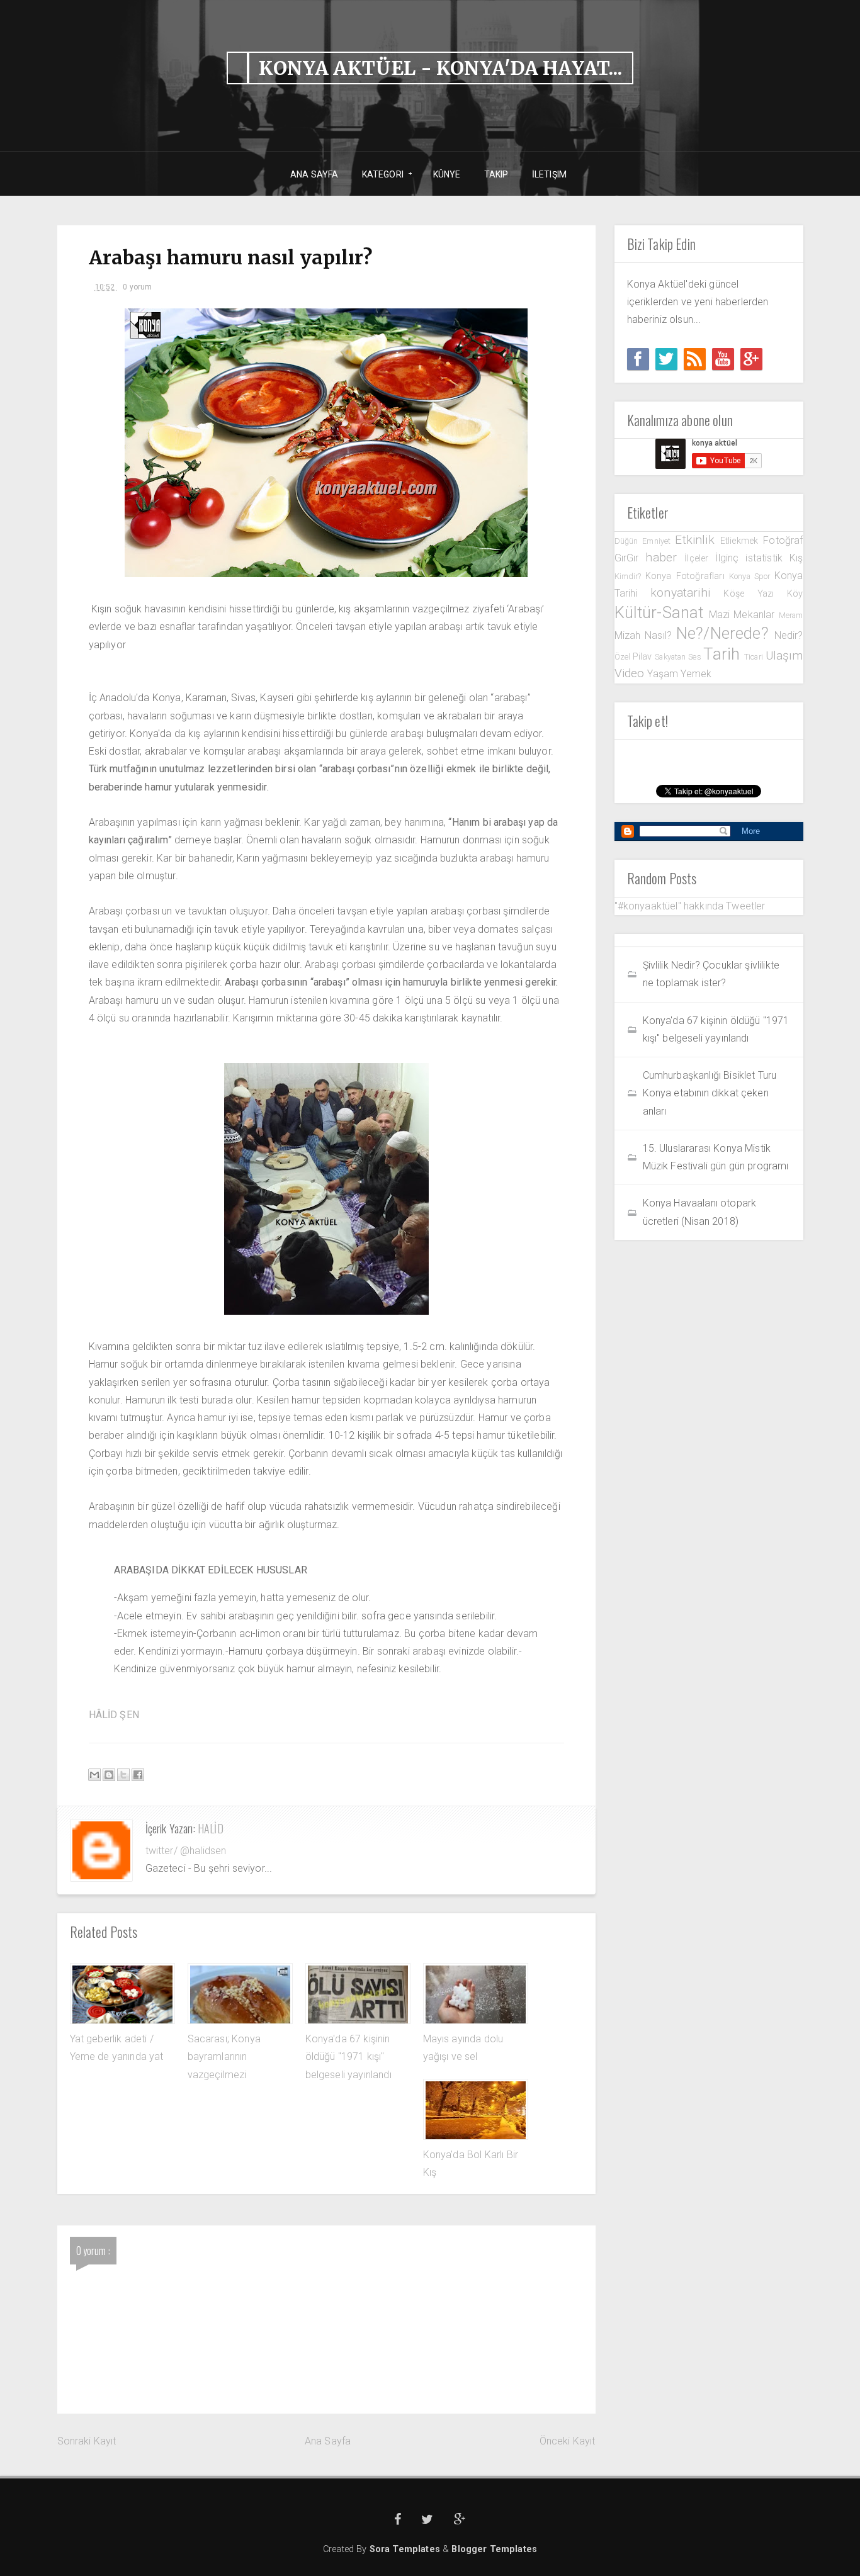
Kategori (378, 175)
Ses (696, 657)
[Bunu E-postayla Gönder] (94, 1775)
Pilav (644, 657)
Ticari (755, 657)
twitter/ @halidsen (186, 1851)
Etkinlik (697, 540)
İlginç (730, 558)
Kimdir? (630, 576)
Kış (796, 558)
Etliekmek (742, 541)
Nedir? (789, 635)
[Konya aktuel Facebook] (638, 359)
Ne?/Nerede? (725, 633)
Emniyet (659, 541)
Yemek (696, 674)
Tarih (723, 654)
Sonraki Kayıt (87, 2441)
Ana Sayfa (328, 2441)
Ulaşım (784, 655)
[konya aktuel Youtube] (723, 359)
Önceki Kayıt (568, 2441)
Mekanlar (756, 615)
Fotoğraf (783, 540)
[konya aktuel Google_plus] (751, 359)
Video (631, 673)
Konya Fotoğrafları (687, 576)
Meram (791, 615)
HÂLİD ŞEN (114, 1715)
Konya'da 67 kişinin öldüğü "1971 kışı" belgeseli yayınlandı (348, 2057)
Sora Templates (405, 2549)
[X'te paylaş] (123, 1775)
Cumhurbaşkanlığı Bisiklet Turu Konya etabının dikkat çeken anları (710, 1093)
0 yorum (137, 287)
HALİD (211, 1828)
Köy (795, 594)
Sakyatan (671, 657)
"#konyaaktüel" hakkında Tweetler (690, 906)
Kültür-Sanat (662, 612)
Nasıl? (660, 635)
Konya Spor (752, 576)
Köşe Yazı (755, 594)
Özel (624, 657)
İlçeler (700, 559)
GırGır (630, 558)
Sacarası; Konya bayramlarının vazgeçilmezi (224, 2057)
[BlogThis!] (109, 1775)
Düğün (629, 541)
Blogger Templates (494, 2549)
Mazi (721, 615)
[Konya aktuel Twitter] (666, 359)
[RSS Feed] (695, 359)
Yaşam (664, 674)
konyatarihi (687, 593)
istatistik (767, 558)
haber (665, 557)
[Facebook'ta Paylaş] (138, 1775)
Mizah (630, 635)
